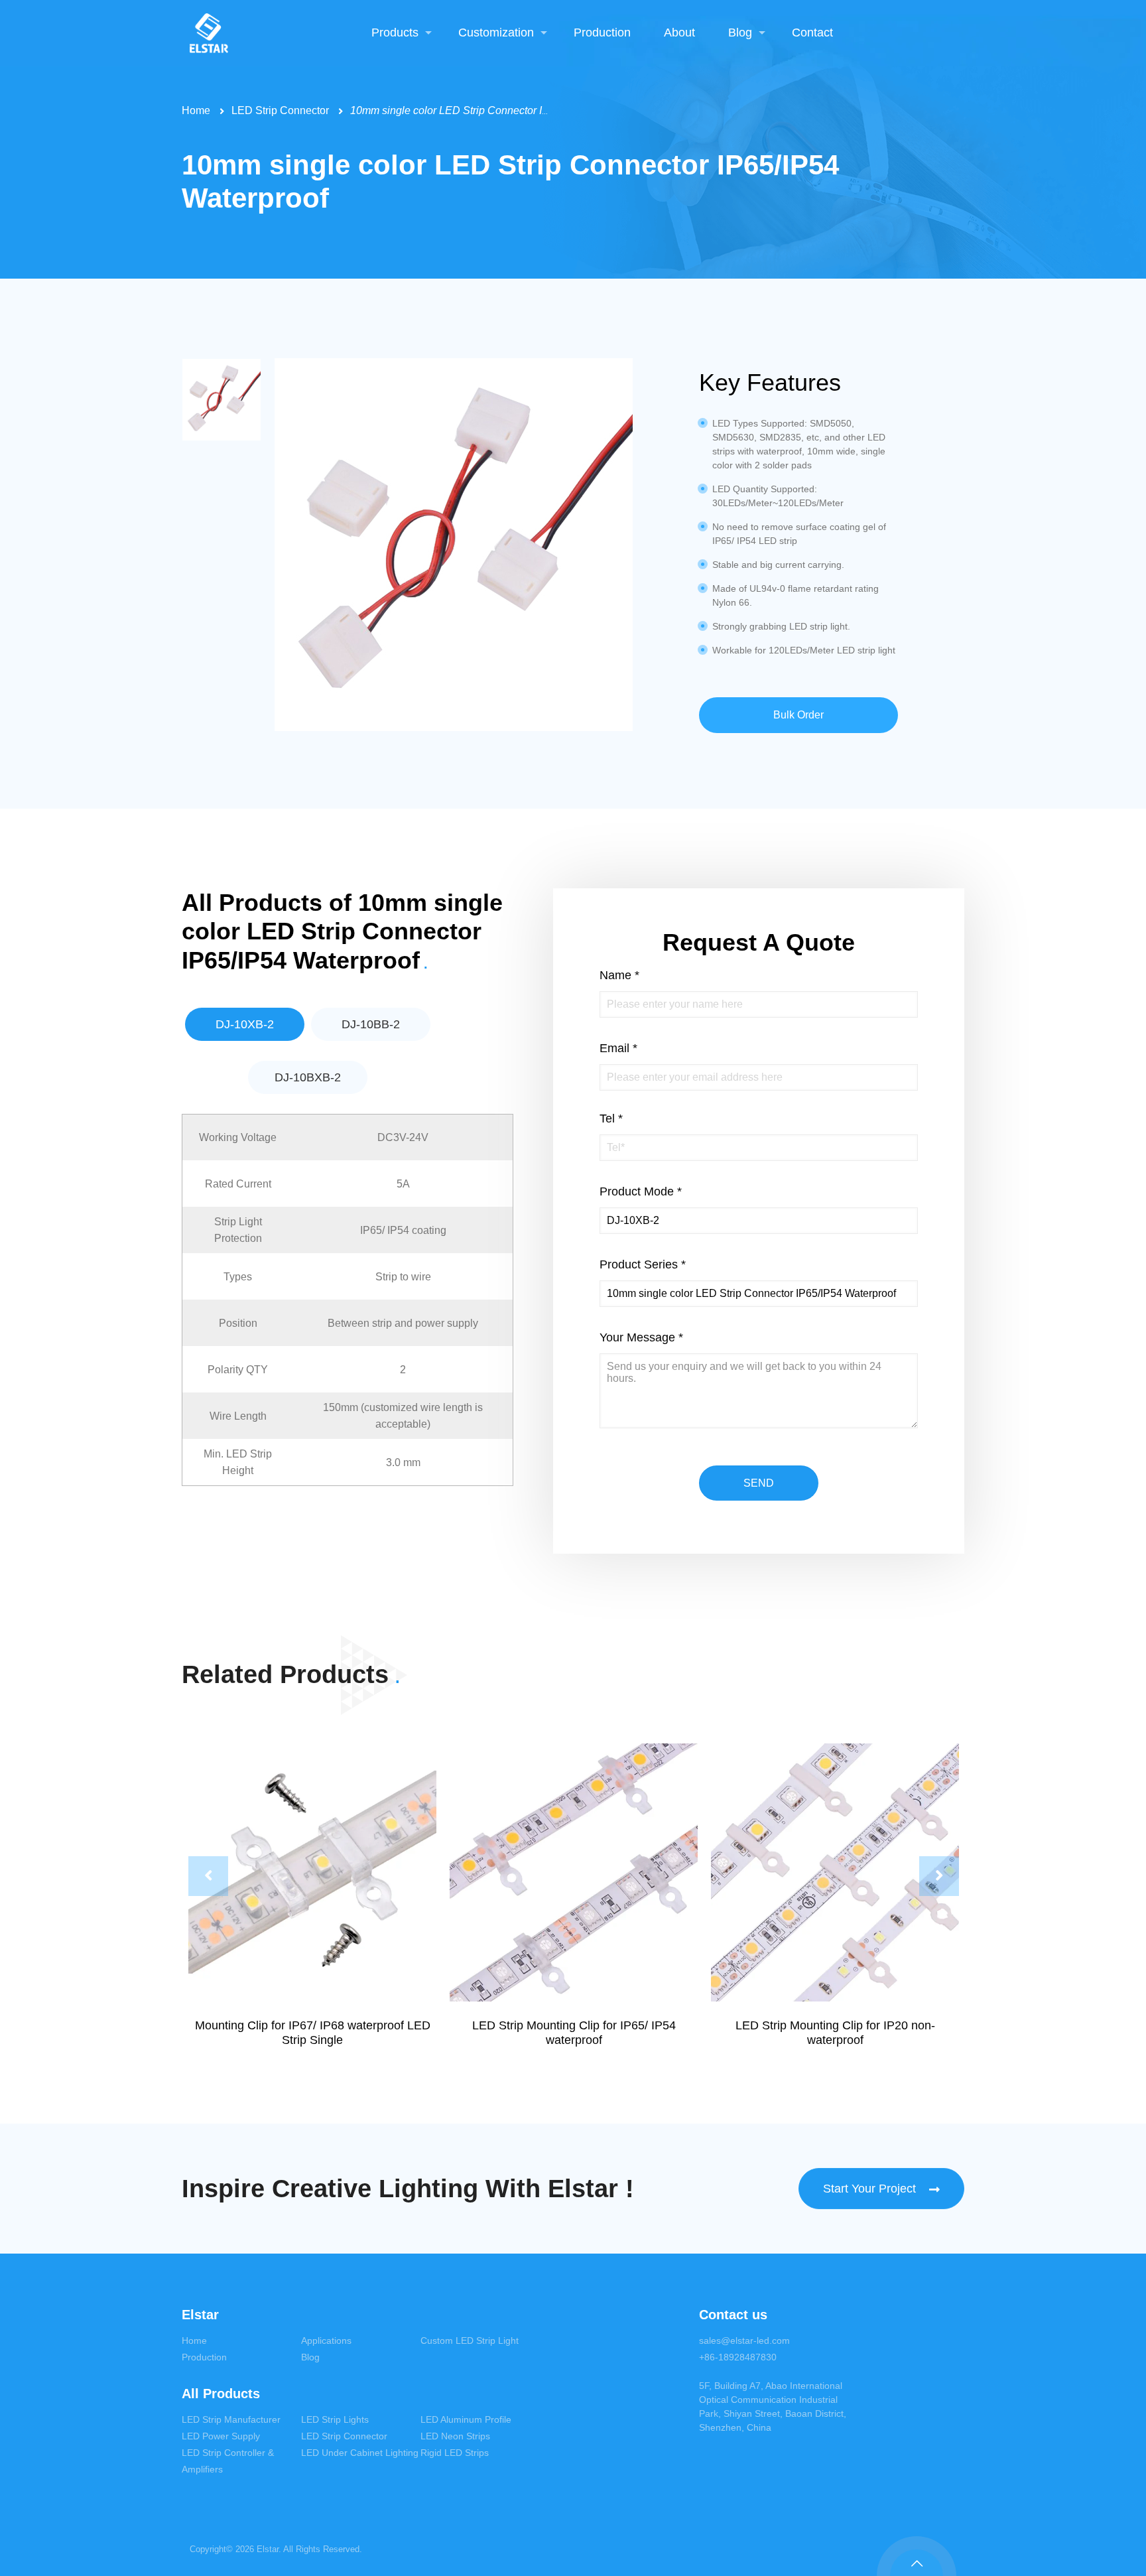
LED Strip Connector (280, 110)
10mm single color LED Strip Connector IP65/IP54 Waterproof (495, 110)
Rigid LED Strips (455, 2453)
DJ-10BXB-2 (308, 1077)
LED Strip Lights (335, 2419)
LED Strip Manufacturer (231, 2419)
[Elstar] (209, 33)
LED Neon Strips (455, 2436)
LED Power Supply (221, 2436)
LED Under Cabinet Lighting (360, 2453)
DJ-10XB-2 (245, 1024)
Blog (310, 2357)
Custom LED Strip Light (470, 2340)
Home (196, 110)
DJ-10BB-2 (371, 1024)
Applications (326, 2340)
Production (204, 2357)
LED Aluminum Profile (466, 2419)
